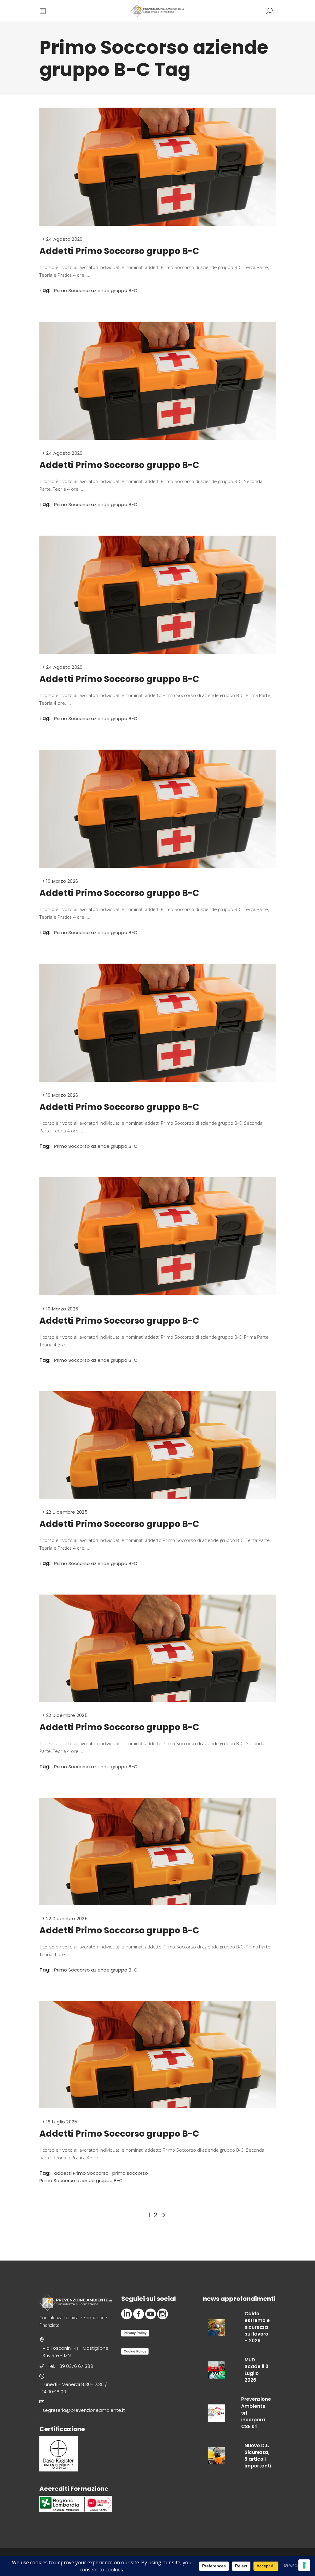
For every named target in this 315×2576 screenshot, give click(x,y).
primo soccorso (130, 2173)
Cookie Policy (135, 2351)
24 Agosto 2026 (64, 239)
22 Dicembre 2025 (67, 1512)
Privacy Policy (135, 2333)
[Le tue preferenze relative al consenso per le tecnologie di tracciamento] (304, 2565)
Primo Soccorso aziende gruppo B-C (96, 290)
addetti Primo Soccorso (81, 2173)
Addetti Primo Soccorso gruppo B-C (119, 251)
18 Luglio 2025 (62, 2122)
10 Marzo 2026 (62, 881)
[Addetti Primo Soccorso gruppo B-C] (157, 167)
